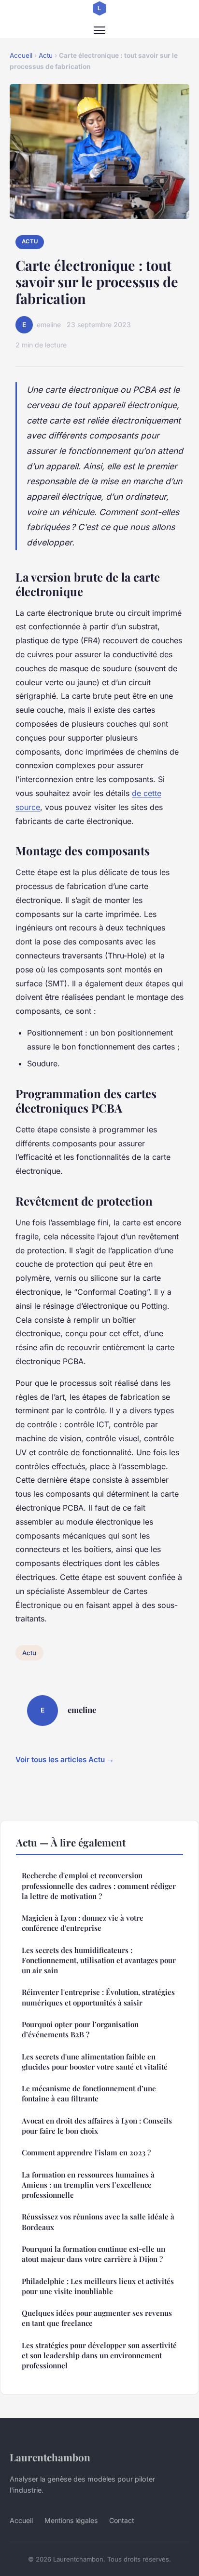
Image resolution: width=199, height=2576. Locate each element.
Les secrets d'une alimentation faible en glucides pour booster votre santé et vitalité (95, 2062)
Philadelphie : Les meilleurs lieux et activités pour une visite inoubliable (98, 2286)
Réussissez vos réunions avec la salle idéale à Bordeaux (98, 2222)
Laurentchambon (50, 2457)
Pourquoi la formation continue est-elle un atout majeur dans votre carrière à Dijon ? (93, 2254)
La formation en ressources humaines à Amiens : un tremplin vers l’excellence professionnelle (88, 2185)
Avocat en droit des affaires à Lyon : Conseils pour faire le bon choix (97, 2126)
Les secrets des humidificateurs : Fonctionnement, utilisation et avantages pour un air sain (99, 1960)
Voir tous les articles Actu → (65, 1759)
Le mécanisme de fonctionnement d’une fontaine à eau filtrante (89, 2093)
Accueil (21, 55)
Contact (122, 2520)
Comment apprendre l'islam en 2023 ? (86, 2152)
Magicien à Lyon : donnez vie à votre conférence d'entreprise (83, 1923)
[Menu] (99, 30)
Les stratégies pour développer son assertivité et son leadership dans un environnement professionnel (99, 2356)
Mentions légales (71, 2520)
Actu (46, 55)
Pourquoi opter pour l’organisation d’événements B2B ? (80, 2029)
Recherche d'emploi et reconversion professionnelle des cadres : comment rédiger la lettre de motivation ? (99, 1886)
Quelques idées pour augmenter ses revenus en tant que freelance (97, 2318)
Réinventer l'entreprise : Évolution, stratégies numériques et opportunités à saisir (98, 1997)
